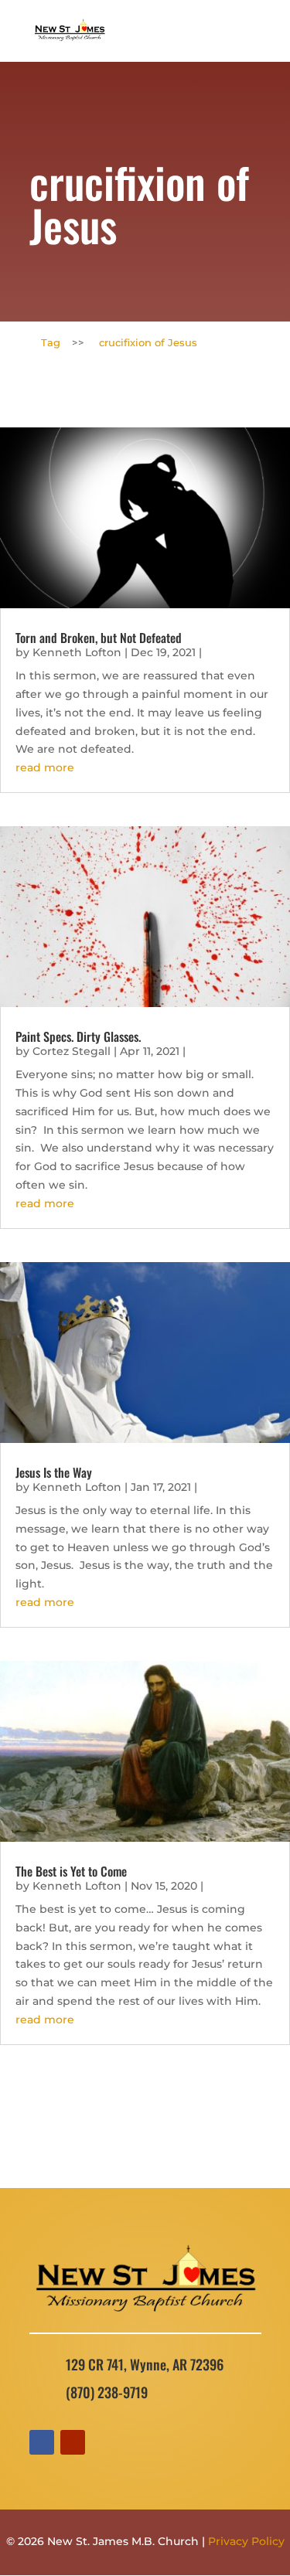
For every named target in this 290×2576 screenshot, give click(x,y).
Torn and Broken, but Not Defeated (99, 638)
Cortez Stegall (72, 1051)
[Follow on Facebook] (42, 2442)
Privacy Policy (246, 2541)
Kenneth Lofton (77, 652)
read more (45, 767)
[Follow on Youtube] (73, 2442)
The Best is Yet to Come (71, 1871)
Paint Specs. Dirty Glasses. (78, 1036)
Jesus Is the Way (54, 1472)
